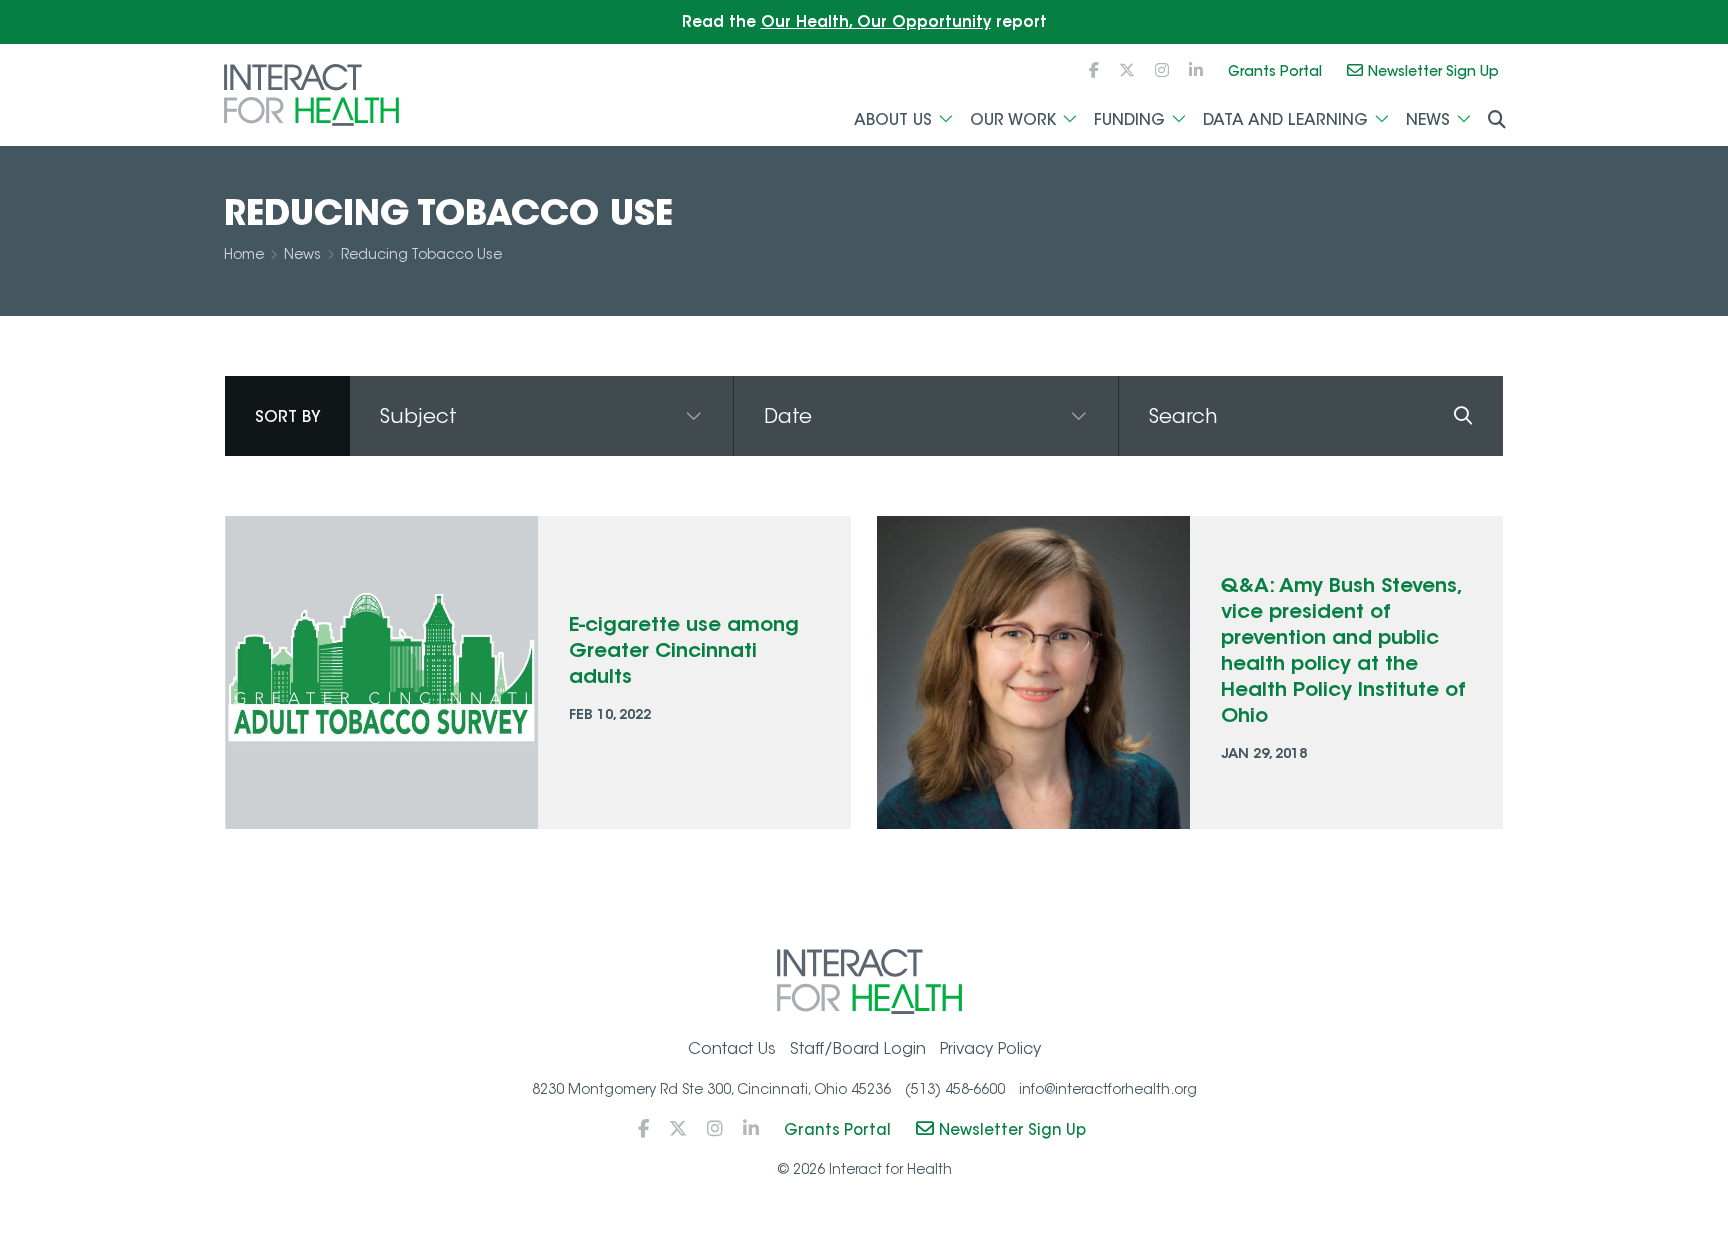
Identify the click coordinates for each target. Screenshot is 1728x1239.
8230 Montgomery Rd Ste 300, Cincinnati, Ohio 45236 (711, 1089)
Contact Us (732, 1048)
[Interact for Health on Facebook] (1094, 70)
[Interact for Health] (311, 95)
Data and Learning (1285, 119)
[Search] (1463, 416)
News (1428, 119)
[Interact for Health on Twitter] (1127, 70)
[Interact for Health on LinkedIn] (1196, 70)
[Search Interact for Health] (1497, 120)
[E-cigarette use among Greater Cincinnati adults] (381, 672)
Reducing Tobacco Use (421, 254)
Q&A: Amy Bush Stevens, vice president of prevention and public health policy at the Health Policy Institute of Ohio (1343, 649)
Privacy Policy (990, 1048)
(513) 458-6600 (955, 1089)
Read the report (864, 21)
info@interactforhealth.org (1108, 1089)
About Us (893, 119)
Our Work (1013, 119)
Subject (418, 416)
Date (788, 416)
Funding (1129, 119)
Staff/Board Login (858, 1048)
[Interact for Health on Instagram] (1162, 70)
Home (244, 254)
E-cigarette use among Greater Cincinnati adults (684, 649)
